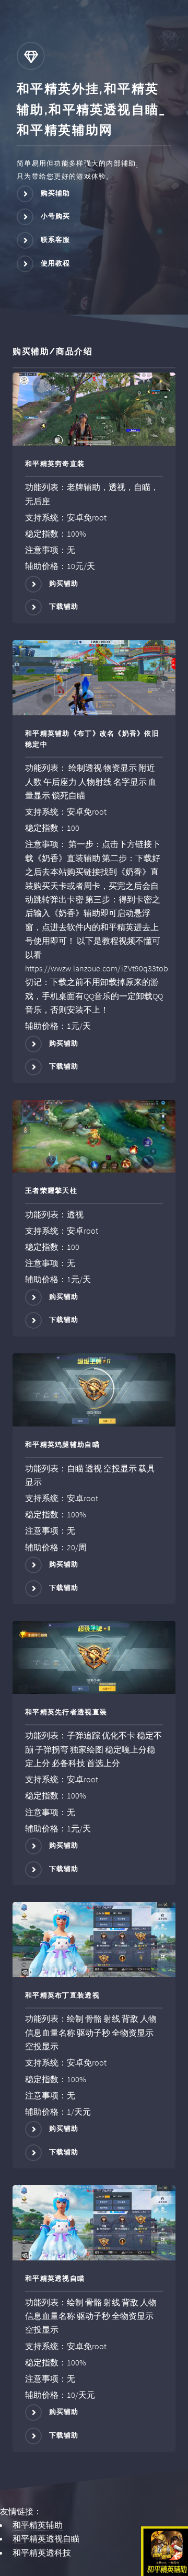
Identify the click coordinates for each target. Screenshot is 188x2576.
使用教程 (56, 263)
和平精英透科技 (42, 2552)
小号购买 (56, 217)
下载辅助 (64, 607)
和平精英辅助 (38, 2525)
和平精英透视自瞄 (46, 2538)
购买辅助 (56, 193)
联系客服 (56, 240)
